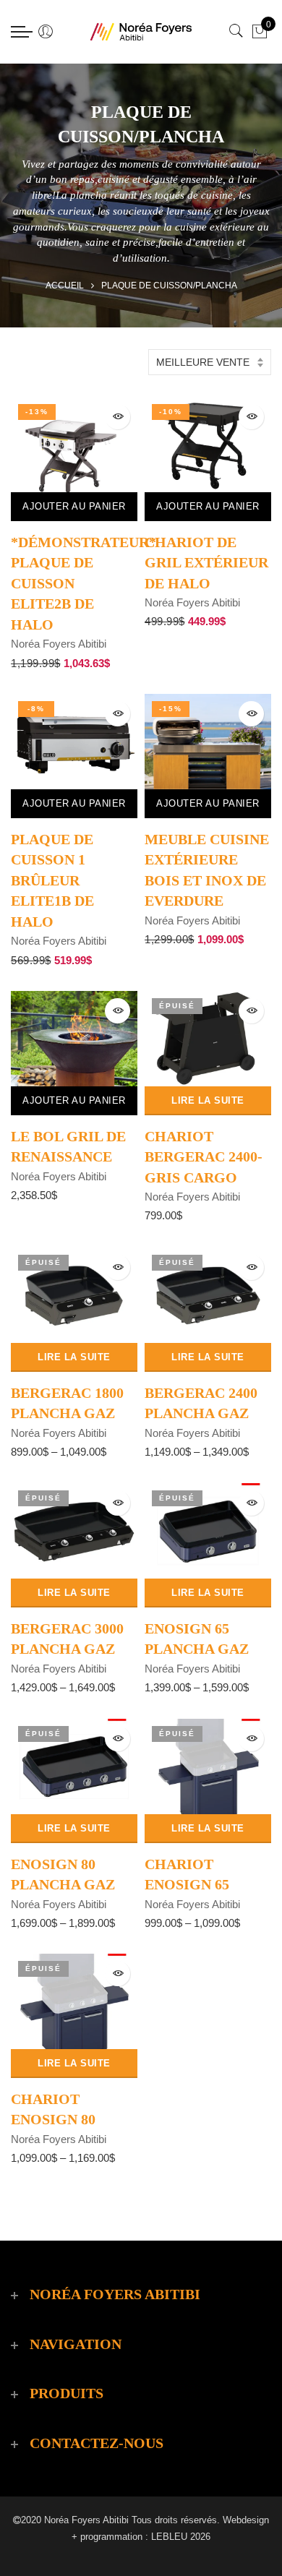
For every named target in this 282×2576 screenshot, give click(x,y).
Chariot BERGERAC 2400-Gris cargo (204, 1157)
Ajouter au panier (74, 506)
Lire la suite (208, 1100)
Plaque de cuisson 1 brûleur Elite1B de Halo (52, 880)
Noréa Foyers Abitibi (59, 644)
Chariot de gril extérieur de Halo (206, 563)
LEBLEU (169, 2537)
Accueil (65, 285)
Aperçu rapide (117, 417)
